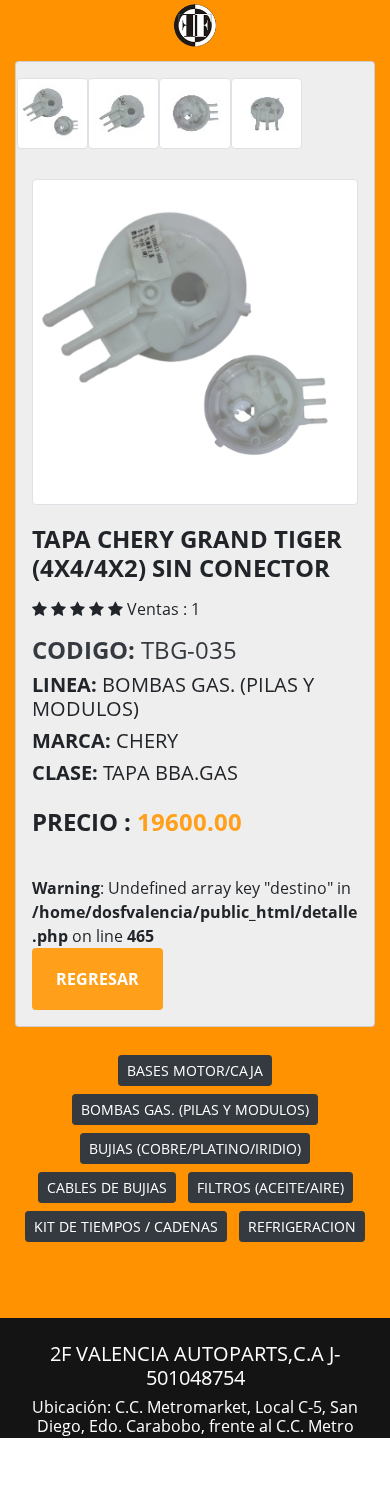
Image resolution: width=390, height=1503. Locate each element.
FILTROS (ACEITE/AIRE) (270, 1187)
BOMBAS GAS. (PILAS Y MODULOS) (195, 1109)
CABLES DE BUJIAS (107, 1187)
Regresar (97, 979)
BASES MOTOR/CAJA (195, 1070)
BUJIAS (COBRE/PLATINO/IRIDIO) (195, 1148)
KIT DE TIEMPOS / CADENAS (126, 1226)
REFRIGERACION (302, 1226)
